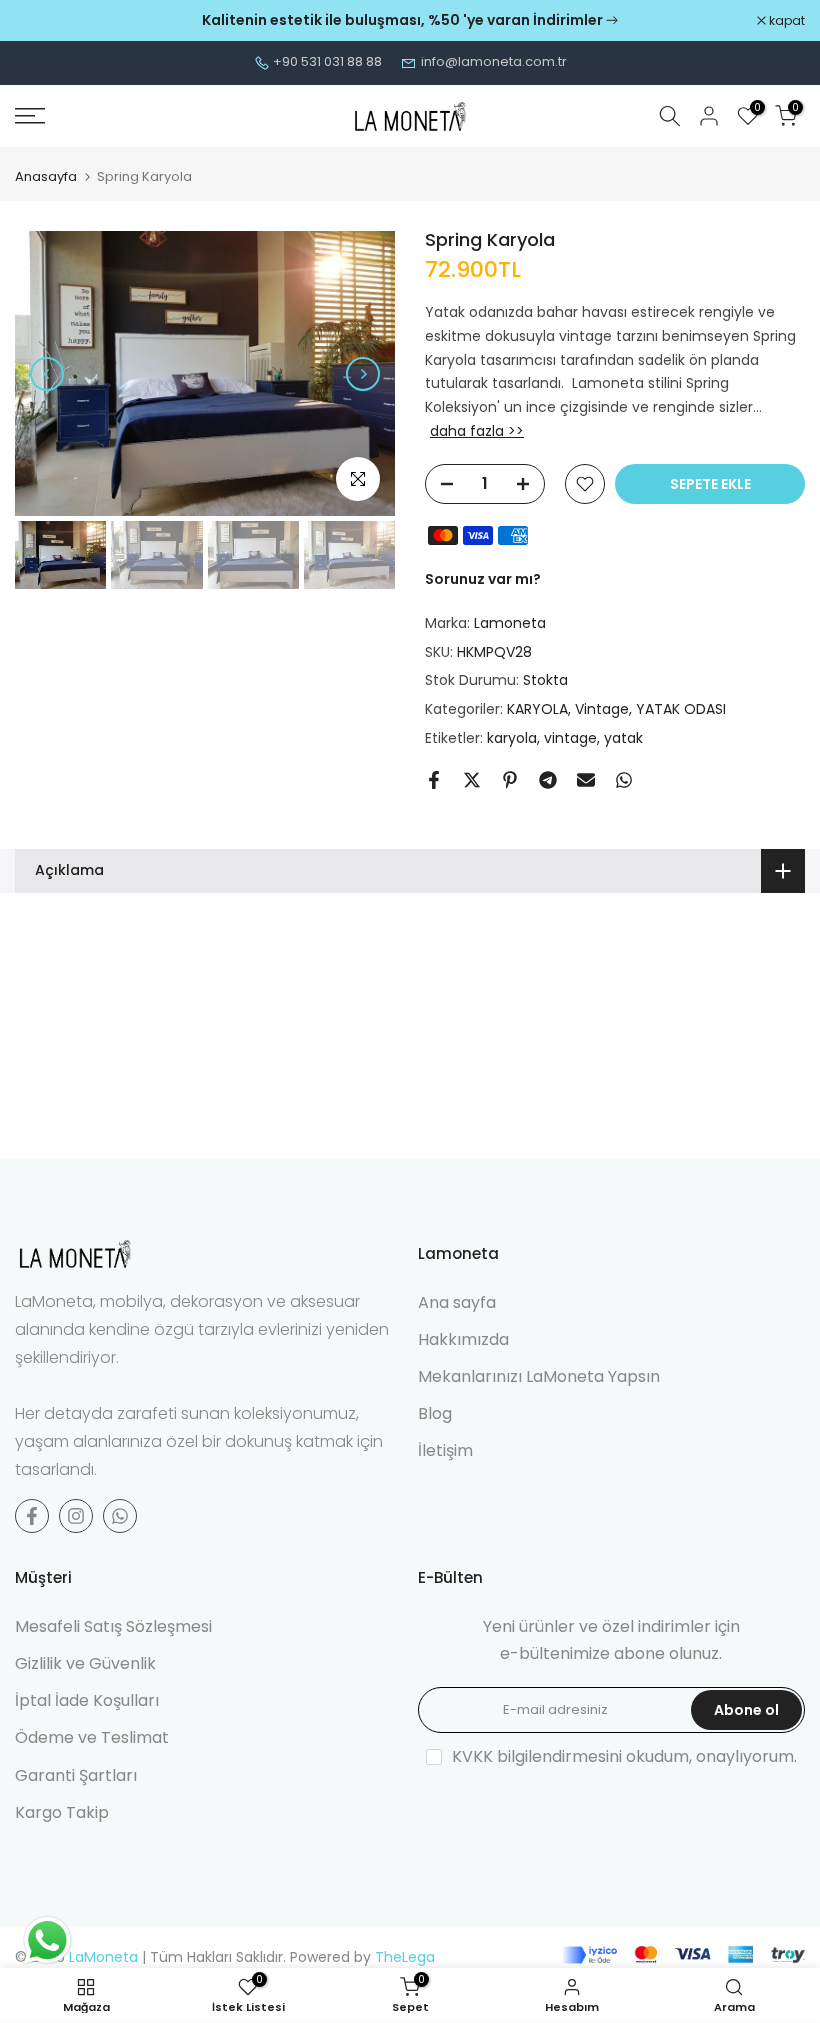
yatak (623, 738)
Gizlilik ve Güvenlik (85, 1663)
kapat (43, 21)
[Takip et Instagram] (76, 1516)
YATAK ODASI (681, 709)
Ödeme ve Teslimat (92, 1737)
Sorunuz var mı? (483, 579)
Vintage (602, 709)
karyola (512, 738)
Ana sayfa (457, 1302)
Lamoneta (510, 623)
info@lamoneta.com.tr (494, 61)
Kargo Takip (62, 1812)
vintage (570, 738)
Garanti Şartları (76, 1775)
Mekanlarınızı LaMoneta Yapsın (539, 1376)
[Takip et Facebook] (32, 1516)
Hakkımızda (463, 1339)
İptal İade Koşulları (87, 1700)
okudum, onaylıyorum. (624, 1756)
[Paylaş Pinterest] (510, 780)
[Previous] (47, 374)
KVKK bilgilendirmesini (537, 1756)
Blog (435, 1413)
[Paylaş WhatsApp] (624, 780)
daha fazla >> (477, 431)
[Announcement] (410, 21)
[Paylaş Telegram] (548, 780)
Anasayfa (46, 176)
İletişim (445, 1450)
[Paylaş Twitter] (472, 780)
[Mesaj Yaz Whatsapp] (120, 1516)
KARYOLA (537, 709)
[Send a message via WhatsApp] (47, 1940)
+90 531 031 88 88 (327, 61)
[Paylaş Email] (586, 780)
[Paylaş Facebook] (434, 780)
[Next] (363, 374)
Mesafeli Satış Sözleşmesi (113, 1626)
